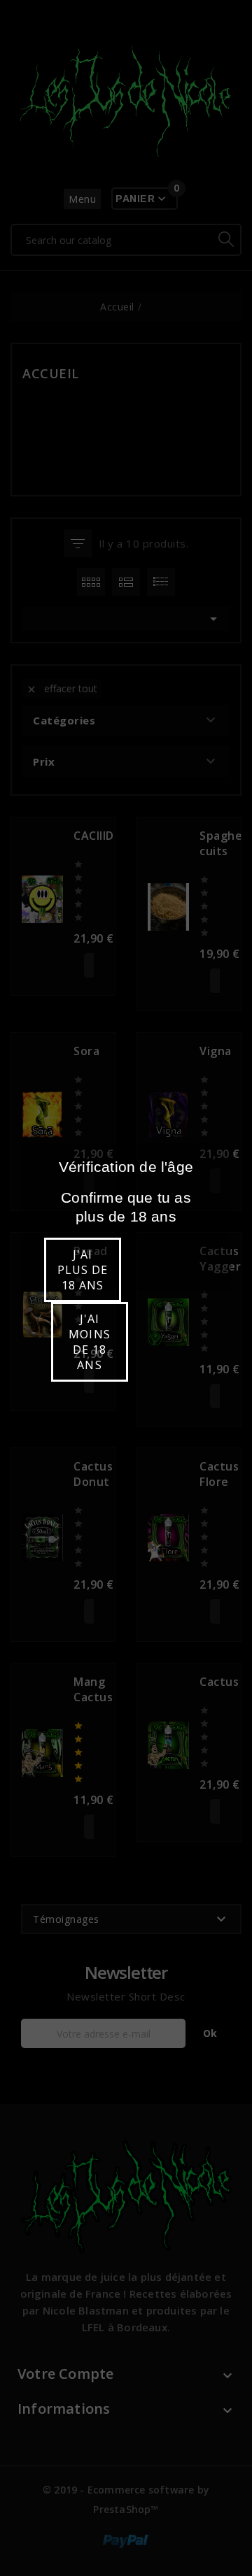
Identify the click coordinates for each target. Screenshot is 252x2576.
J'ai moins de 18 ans (89, 1342)
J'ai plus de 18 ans (83, 1270)
